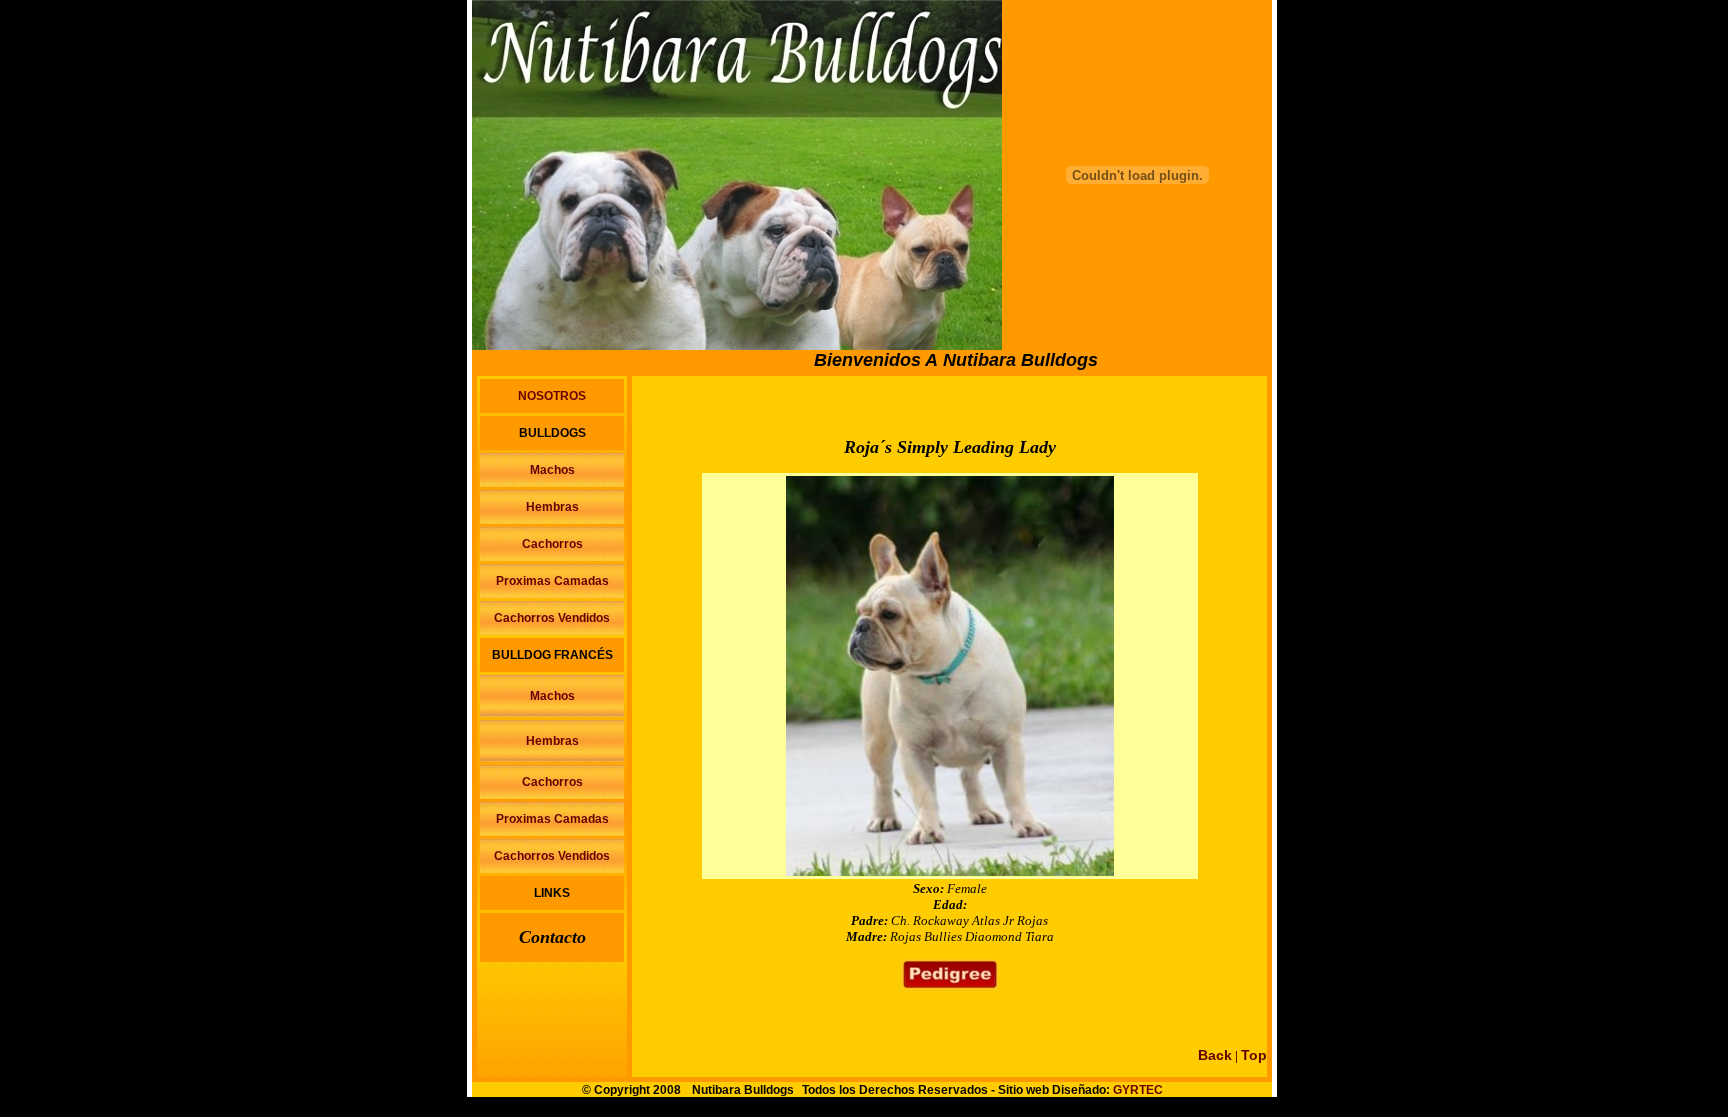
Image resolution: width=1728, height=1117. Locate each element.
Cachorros (552, 544)
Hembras (552, 507)
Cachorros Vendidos (552, 618)
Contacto (552, 937)
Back (1215, 1055)
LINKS (552, 893)
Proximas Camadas (552, 581)
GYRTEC (1138, 1090)
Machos (552, 470)
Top (1254, 1055)
